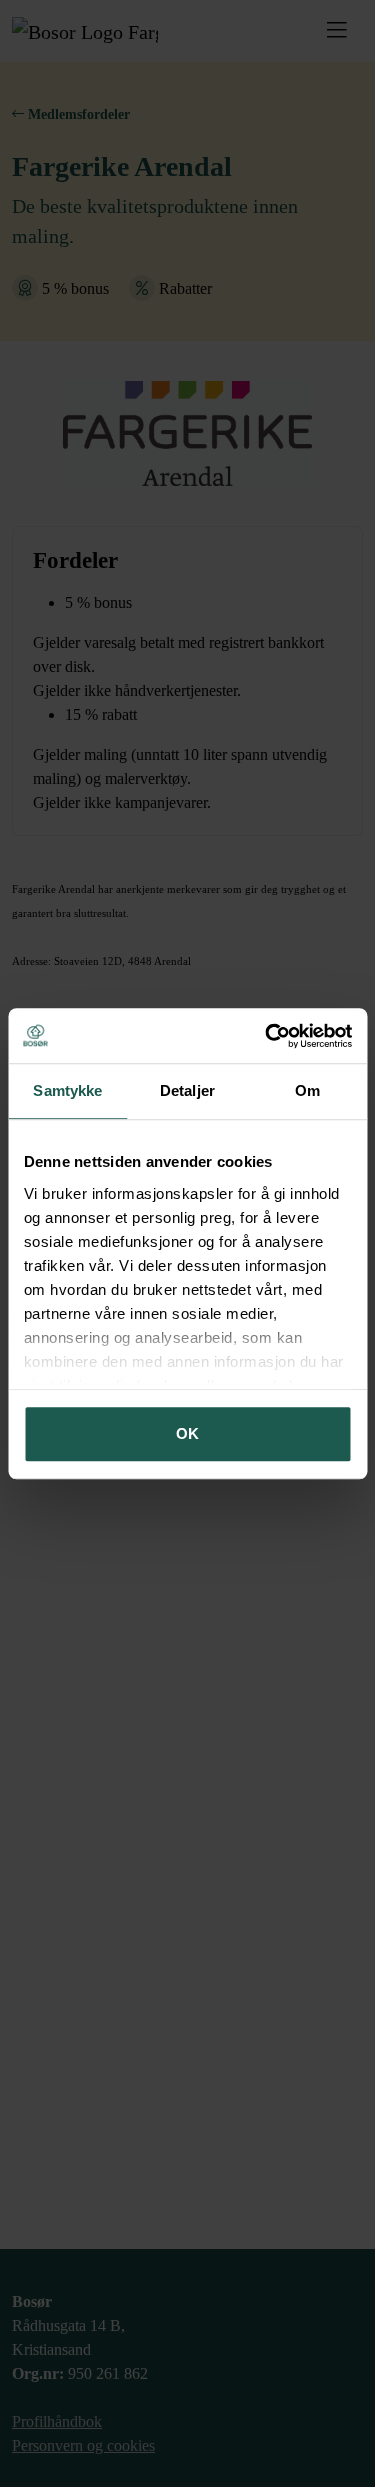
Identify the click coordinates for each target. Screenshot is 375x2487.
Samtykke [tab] (67, 1090)
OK (187, 1433)
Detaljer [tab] (187, 1090)
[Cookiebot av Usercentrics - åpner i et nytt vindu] (267, 1036)
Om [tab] (307, 1090)
